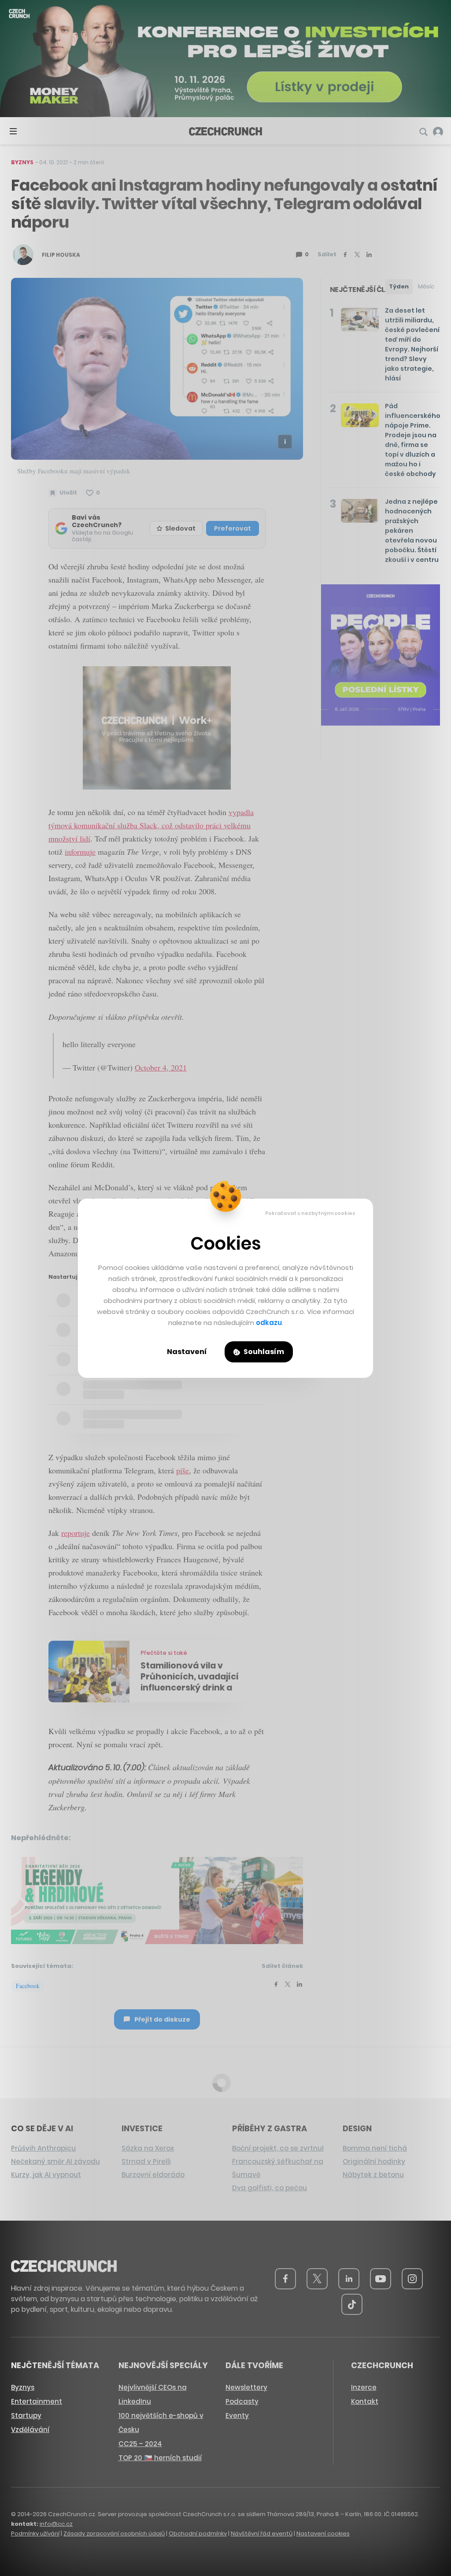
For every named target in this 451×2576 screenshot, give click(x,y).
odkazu (269, 1323)
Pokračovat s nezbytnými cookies (310, 1213)
